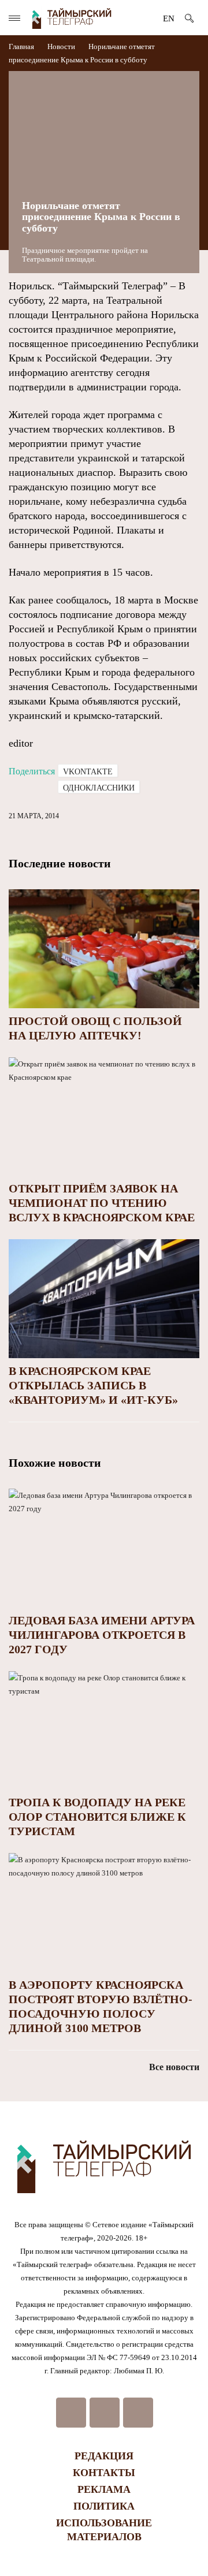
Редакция (104, 2456)
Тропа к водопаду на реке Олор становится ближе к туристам (97, 1817)
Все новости (174, 2067)
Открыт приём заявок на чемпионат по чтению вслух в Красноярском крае (102, 1203)
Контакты (104, 2473)
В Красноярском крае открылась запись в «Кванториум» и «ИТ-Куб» (93, 1385)
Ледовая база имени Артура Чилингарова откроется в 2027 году (102, 1635)
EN (169, 18)
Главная (22, 46)
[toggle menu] (14, 18)
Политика (104, 2506)
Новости (61, 46)
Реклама (104, 2489)
